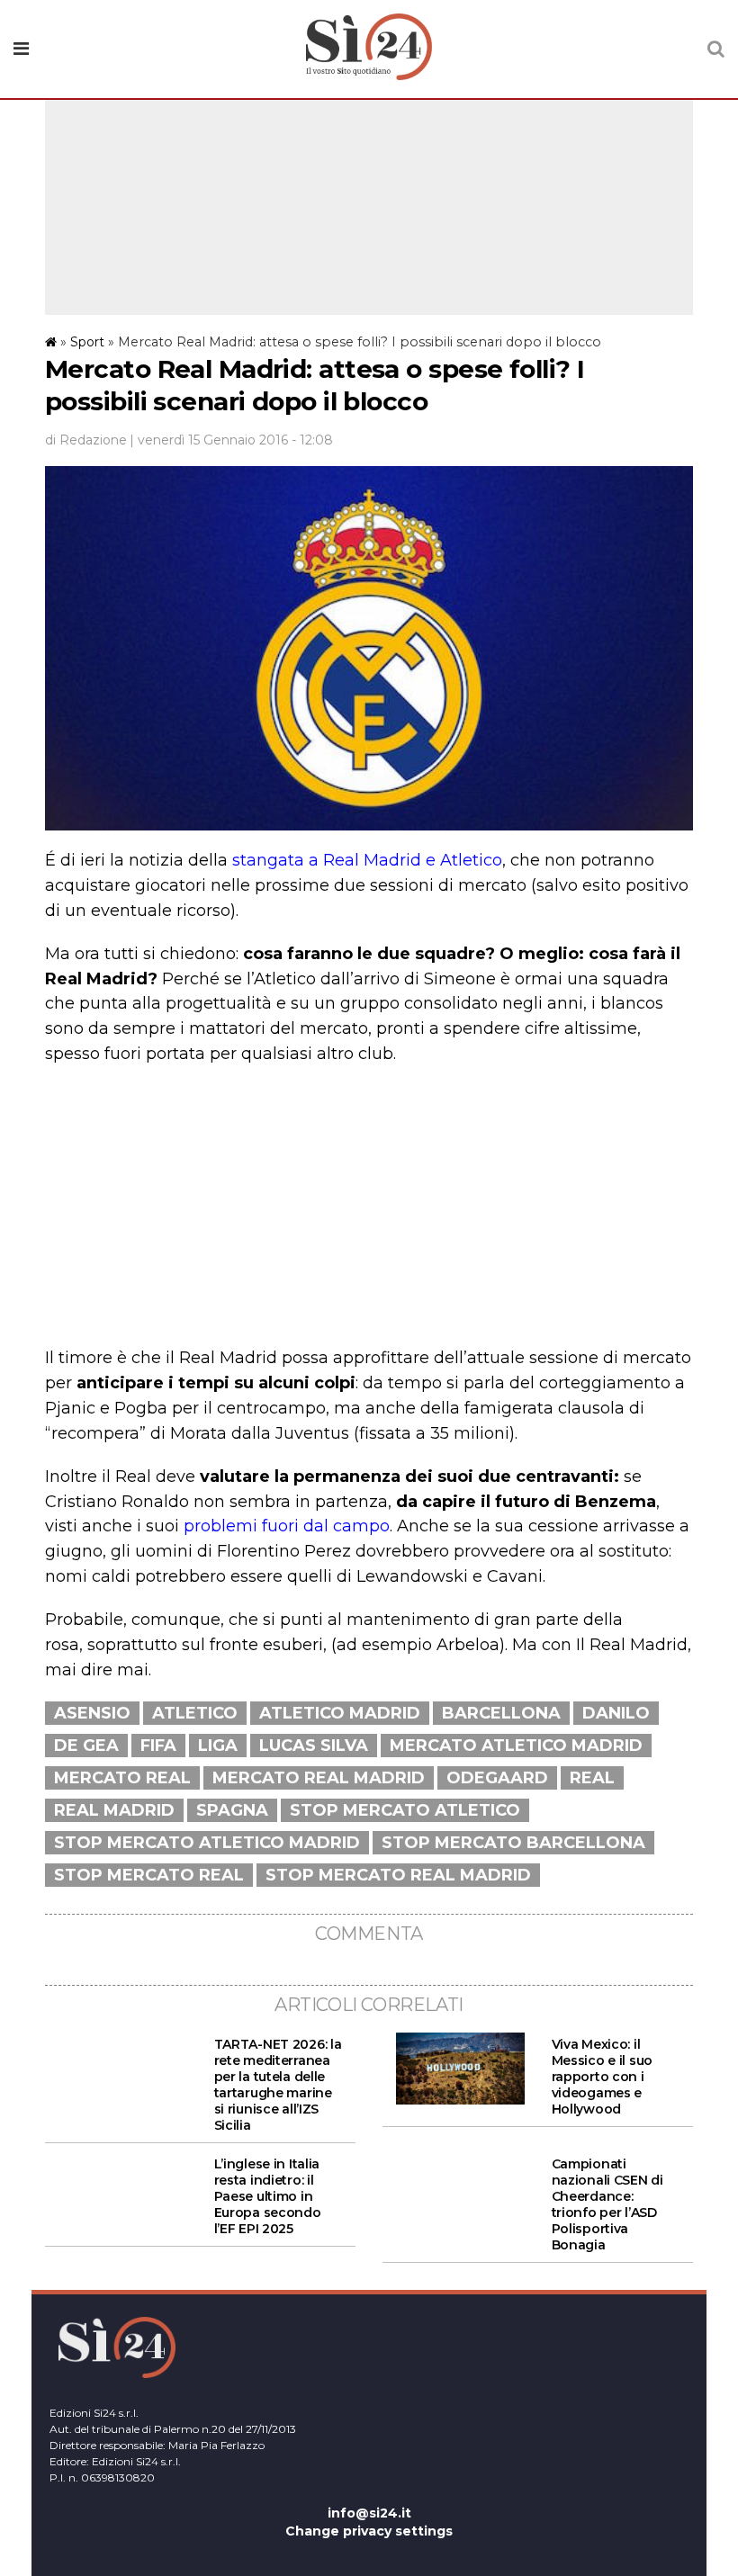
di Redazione (86, 440)
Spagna (232, 1810)
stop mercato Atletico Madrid (207, 1843)
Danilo (616, 1713)
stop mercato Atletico (405, 1810)
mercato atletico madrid (516, 1746)
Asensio (92, 1713)
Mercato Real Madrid (319, 1778)
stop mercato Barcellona (513, 1843)
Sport (87, 342)
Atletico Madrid (340, 1713)
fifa (158, 1746)
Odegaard (497, 1778)
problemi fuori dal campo (287, 1526)
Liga (218, 1746)
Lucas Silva (314, 1746)
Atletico (195, 1713)
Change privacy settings (369, 2531)
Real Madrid (114, 1810)
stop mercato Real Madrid (398, 1875)
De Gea (86, 1746)
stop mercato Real (149, 1875)
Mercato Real (122, 1778)
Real (592, 1778)
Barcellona (501, 1713)
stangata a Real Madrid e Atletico (367, 860)
